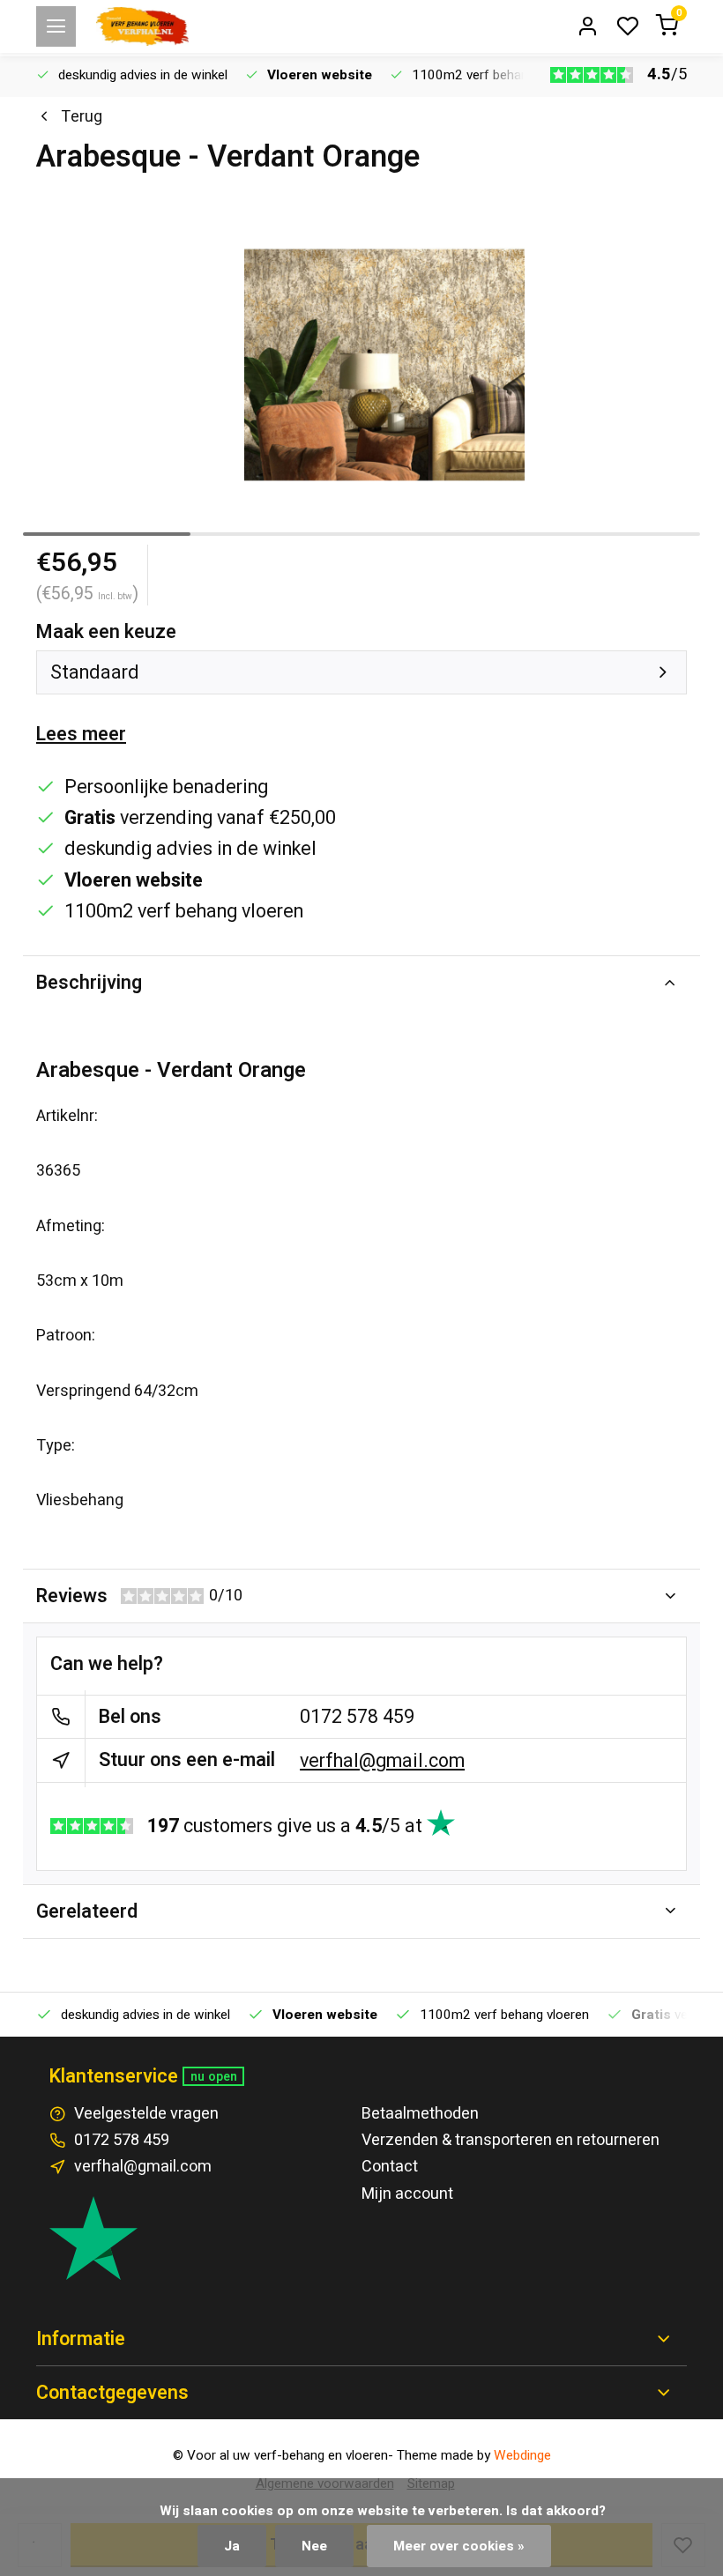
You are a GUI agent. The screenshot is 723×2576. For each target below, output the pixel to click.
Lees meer (81, 734)
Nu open (214, 2077)
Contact (390, 2167)
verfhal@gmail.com (382, 1761)
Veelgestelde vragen (146, 2114)
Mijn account (407, 2194)
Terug (82, 117)
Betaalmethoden (420, 2114)
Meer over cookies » (459, 2546)
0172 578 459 (357, 1717)
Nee (314, 2546)
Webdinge (522, 2455)
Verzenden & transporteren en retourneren (511, 2140)
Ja (232, 2546)
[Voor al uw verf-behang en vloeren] (142, 26)
